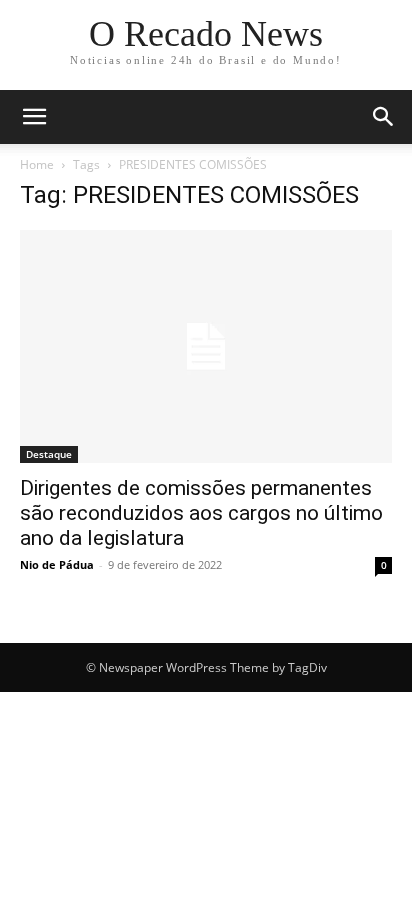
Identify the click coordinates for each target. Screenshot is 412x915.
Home (37, 164)
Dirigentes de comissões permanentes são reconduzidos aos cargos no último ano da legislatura (201, 513)
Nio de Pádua (57, 564)
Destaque (49, 454)
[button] (34, 117)
